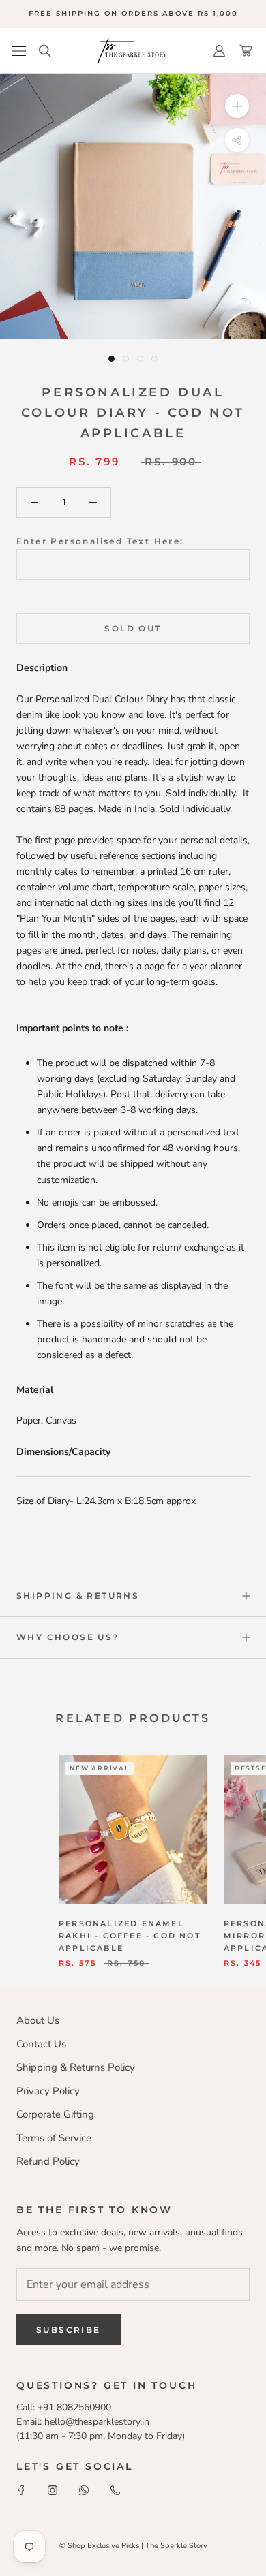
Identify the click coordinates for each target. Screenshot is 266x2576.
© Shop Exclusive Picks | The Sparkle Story (133, 2546)
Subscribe (69, 2330)
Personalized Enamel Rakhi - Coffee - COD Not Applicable (130, 1936)
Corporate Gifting (55, 2114)
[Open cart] (246, 51)
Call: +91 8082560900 (64, 2407)
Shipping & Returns (78, 1596)
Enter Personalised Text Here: (100, 541)
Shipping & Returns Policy (76, 2067)
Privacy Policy (48, 2091)
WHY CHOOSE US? (68, 1637)
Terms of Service (54, 2138)
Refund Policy (48, 2161)
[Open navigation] (19, 51)
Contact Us (41, 2044)
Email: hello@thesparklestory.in (83, 2422)
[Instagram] (53, 2489)
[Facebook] (21, 2489)
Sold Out (133, 628)
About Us (38, 2020)
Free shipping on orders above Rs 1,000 (133, 13)
